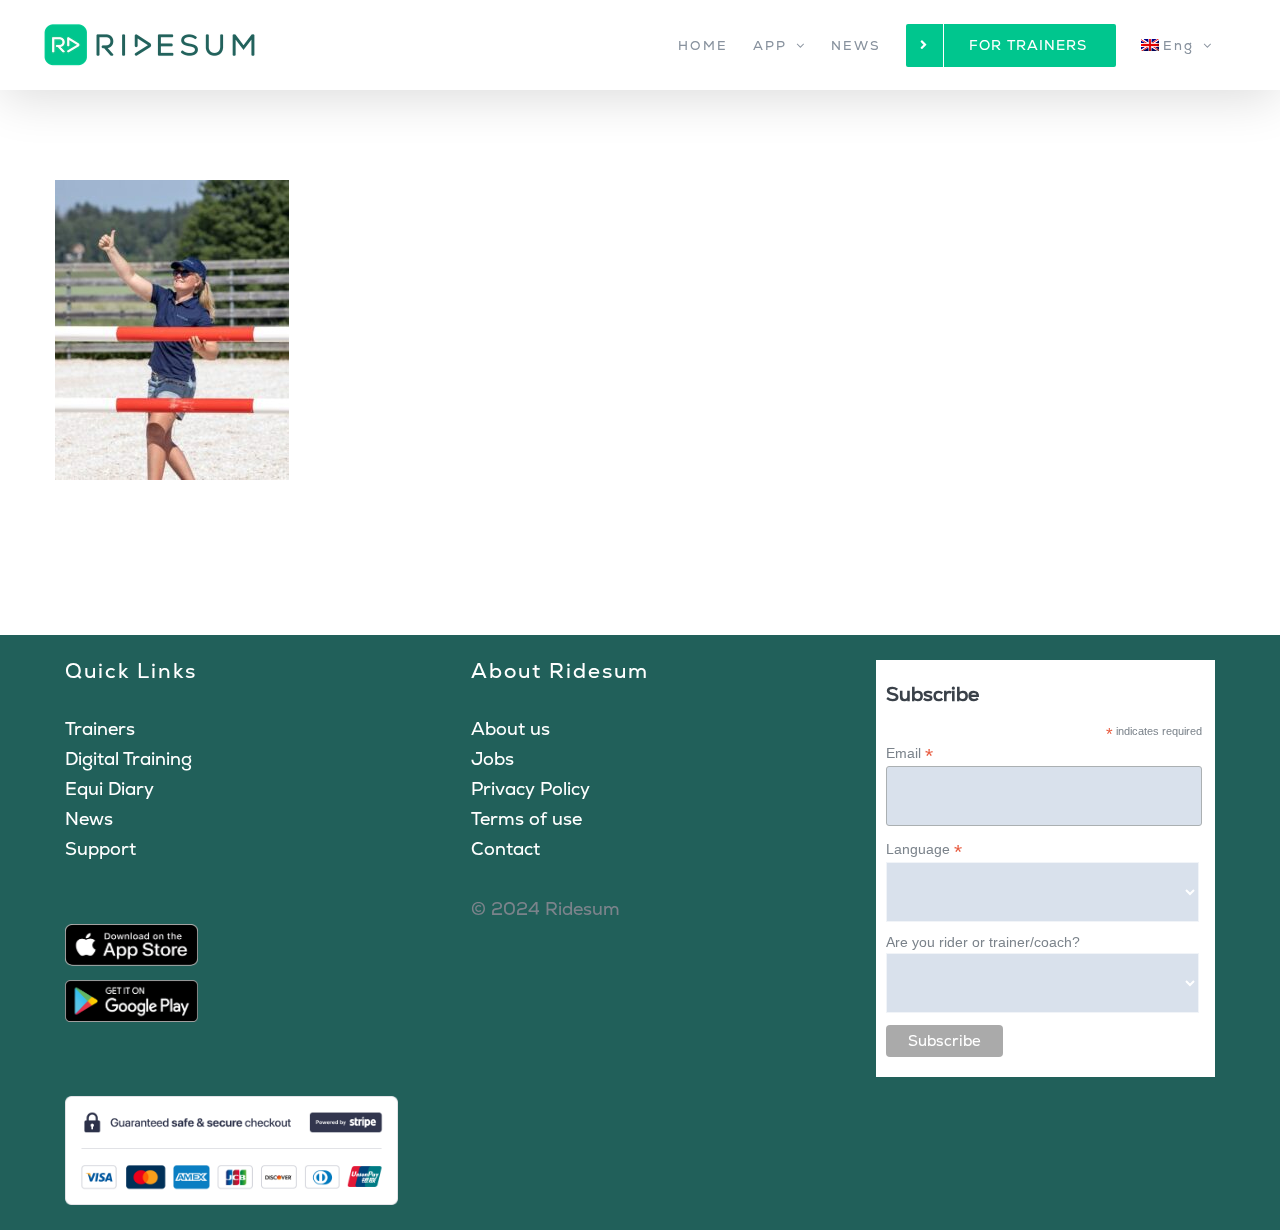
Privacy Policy (530, 788)
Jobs (492, 758)
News (89, 818)
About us (510, 728)
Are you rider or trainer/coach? (983, 942)
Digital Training (128, 758)
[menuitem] (1177, 45)
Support (100, 848)
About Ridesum (560, 670)
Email (909, 753)
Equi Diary (109, 788)
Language (924, 849)
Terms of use (526, 818)
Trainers (100, 728)
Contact (505, 848)
